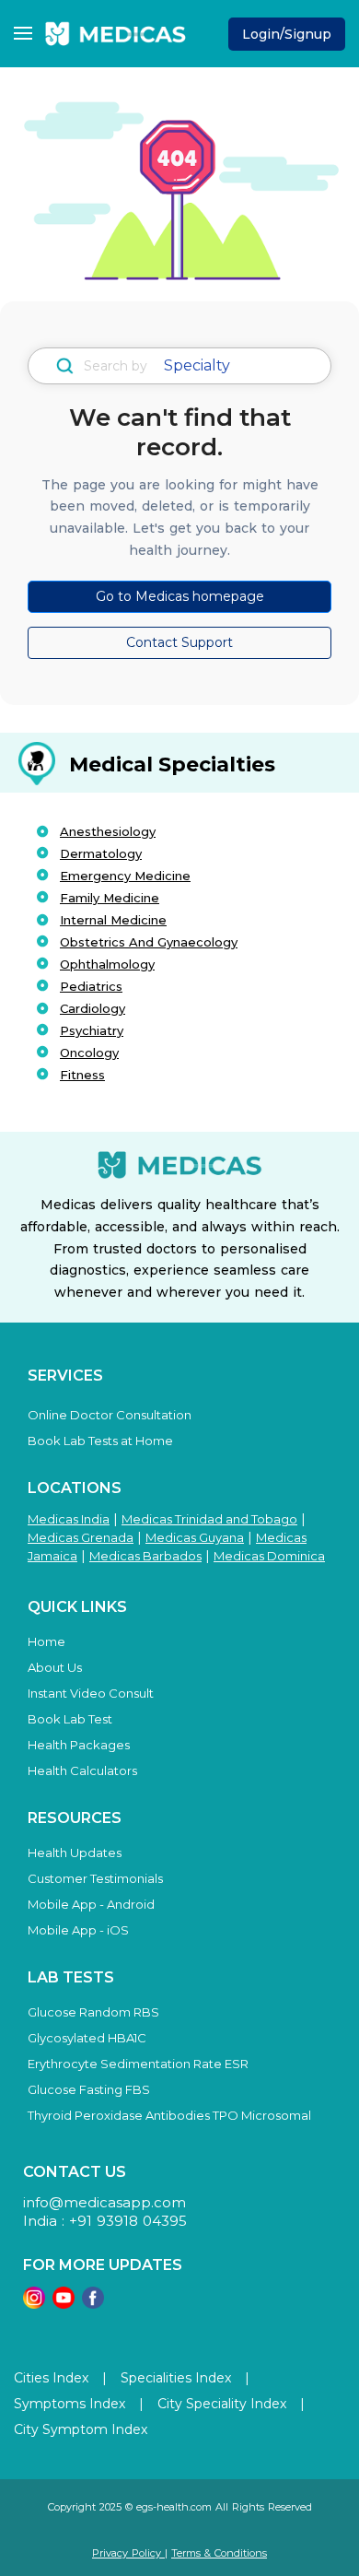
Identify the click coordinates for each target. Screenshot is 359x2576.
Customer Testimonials (95, 1878)
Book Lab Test (70, 1719)
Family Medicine (110, 898)
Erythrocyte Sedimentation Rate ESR (138, 2064)
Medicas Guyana (195, 1537)
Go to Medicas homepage (180, 596)
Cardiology (93, 1008)
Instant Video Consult (91, 1693)
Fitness (82, 1075)
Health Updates (75, 1853)
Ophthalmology (107, 964)
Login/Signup (287, 34)
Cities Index (51, 2378)
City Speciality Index (222, 2404)
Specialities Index (176, 2378)
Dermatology (101, 853)
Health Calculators (82, 1770)
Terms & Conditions (219, 2553)
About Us (55, 1667)
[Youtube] (64, 2304)
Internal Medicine (113, 920)
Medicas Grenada (81, 1537)
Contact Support (179, 642)
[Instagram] (34, 2304)
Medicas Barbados (145, 1556)
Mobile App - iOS (78, 1930)
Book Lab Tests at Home (100, 1441)
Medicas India (69, 1519)
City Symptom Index (81, 2429)
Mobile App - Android (91, 1904)
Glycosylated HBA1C (87, 2038)
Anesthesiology (108, 831)
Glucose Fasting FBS (89, 2089)
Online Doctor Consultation (110, 1415)
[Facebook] (93, 2304)
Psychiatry (92, 1030)
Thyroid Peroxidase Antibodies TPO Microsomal (169, 2115)
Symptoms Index (69, 2404)
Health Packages (79, 1745)
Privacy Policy (128, 2553)
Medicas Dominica (269, 1556)
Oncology (89, 1053)
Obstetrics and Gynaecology (149, 942)
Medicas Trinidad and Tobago (209, 1519)
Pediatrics (91, 986)
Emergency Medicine (125, 876)
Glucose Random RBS (93, 2012)
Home (46, 1641)
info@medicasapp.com (104, 2202)
